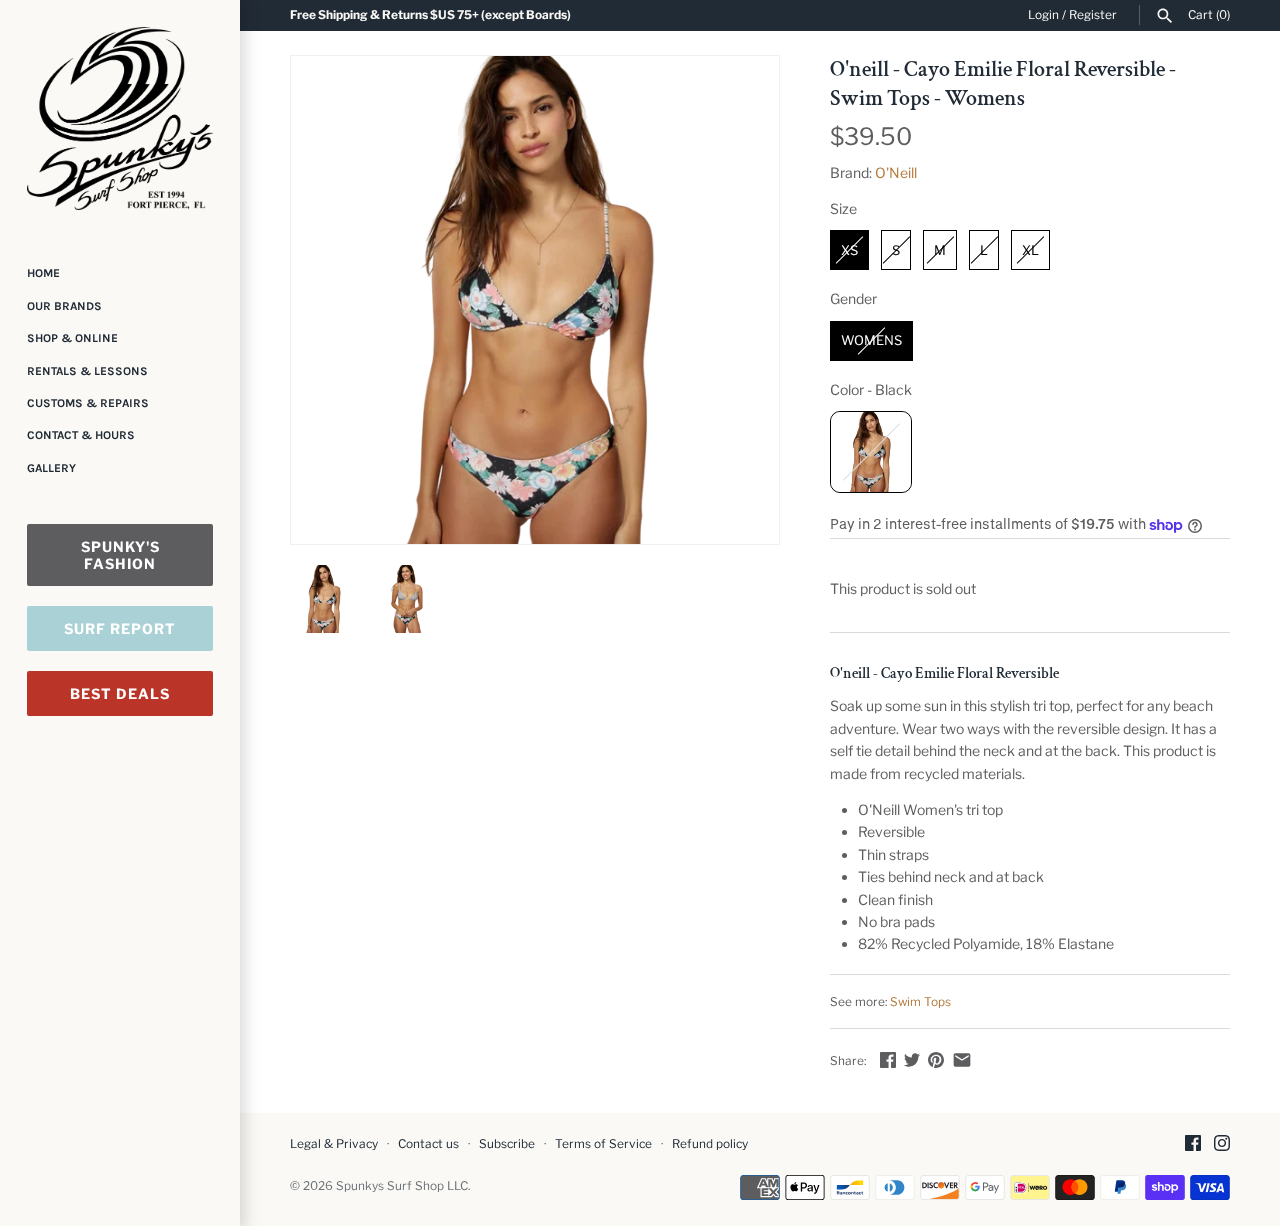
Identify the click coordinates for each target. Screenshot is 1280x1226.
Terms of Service (603, 1144)
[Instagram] (1222, 1144)
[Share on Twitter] (912, 1059)
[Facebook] (1193, 1144)
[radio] (849, 250)
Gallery (51, 468)
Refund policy (710, 1144)
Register (1093, 15)
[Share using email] (962, 1059)
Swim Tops (920, 1002)
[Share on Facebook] (888, 1059)
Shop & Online (72, 338)
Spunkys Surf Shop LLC (402, 1186)
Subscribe (507, 1144)
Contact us (428, 1144)
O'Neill (896, 172)
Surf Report (120, 628)
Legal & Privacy (334, 1144)
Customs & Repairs (88, 403)
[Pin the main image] (936, 1059)
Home (43, 273)
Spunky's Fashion (120, 555)
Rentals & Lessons (87, 371)
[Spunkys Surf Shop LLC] (120, 118)
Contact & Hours (81, 435)
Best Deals (120, 693)
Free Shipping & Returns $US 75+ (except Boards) (430, 15)
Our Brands (64, 306)
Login (1043, 15)
